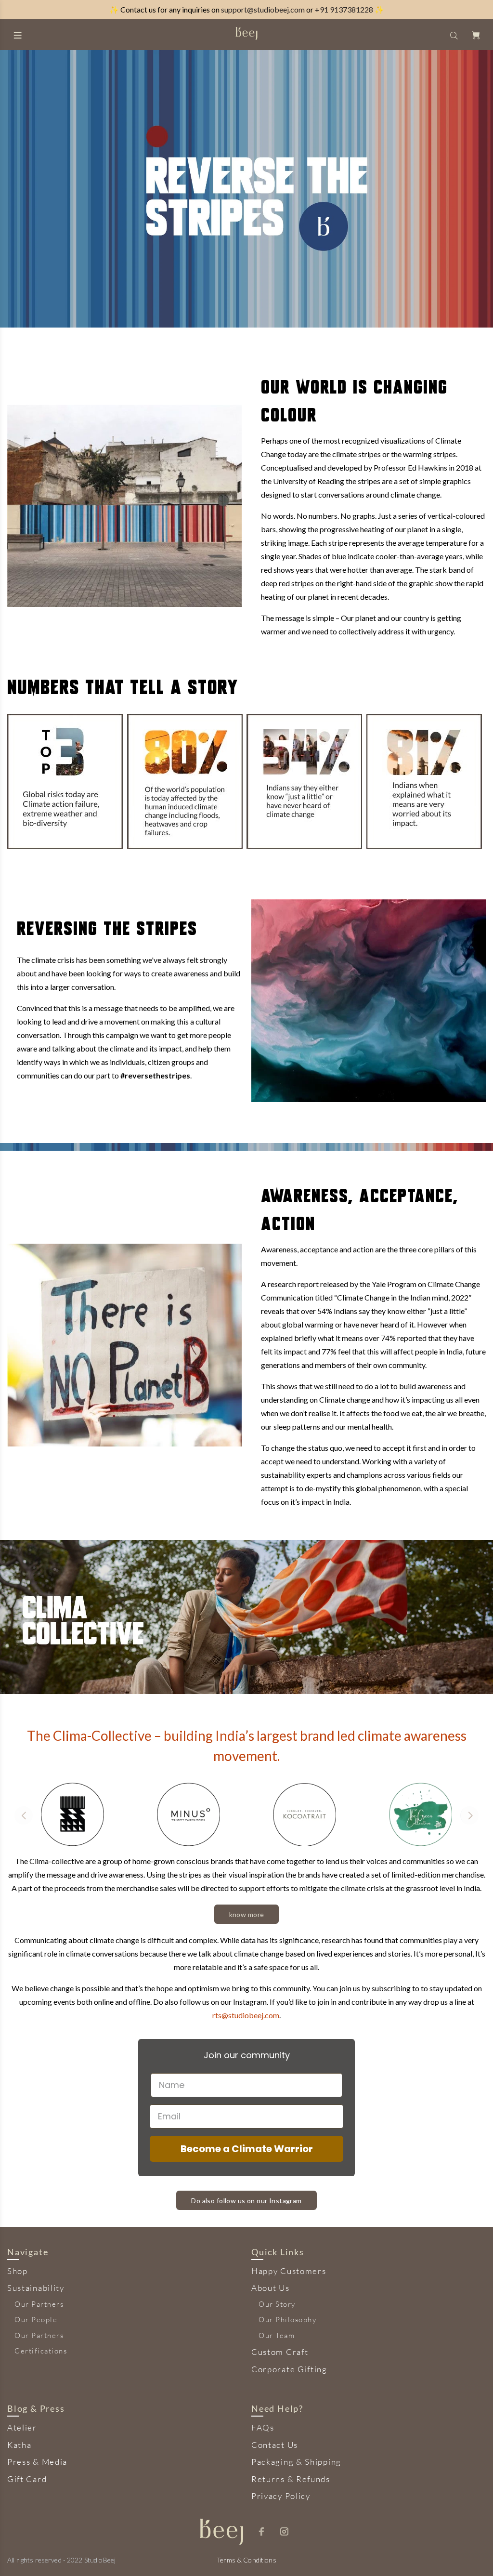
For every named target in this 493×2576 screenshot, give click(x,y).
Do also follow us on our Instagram (246, 2201)
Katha (19, 2445)
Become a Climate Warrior (247, 2149)
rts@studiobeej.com (246, 2015)
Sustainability (36, 2288)
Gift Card (27, 2479)
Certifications (41, 2351)
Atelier (22, 2427)
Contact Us (275, 2445)
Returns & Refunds (291, 2479)
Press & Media (37, 2462)
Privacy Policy (281, 2496)
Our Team (277, 2335)
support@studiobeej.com (263, 9)
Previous (24, 1815)
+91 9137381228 (344, 9)
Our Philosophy (287, 2320)
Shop (18, 2271)
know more (247, 1914)
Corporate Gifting (289, 2369)
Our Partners (39, 2304)
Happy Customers (289, 2271)
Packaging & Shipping (296, 2462)
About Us (271, 2288)
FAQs (263, 2427)
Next (469, 1815)
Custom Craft (280, 2352)
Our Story (277, 2304)
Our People (36, 2320)
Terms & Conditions (246, 2560)
